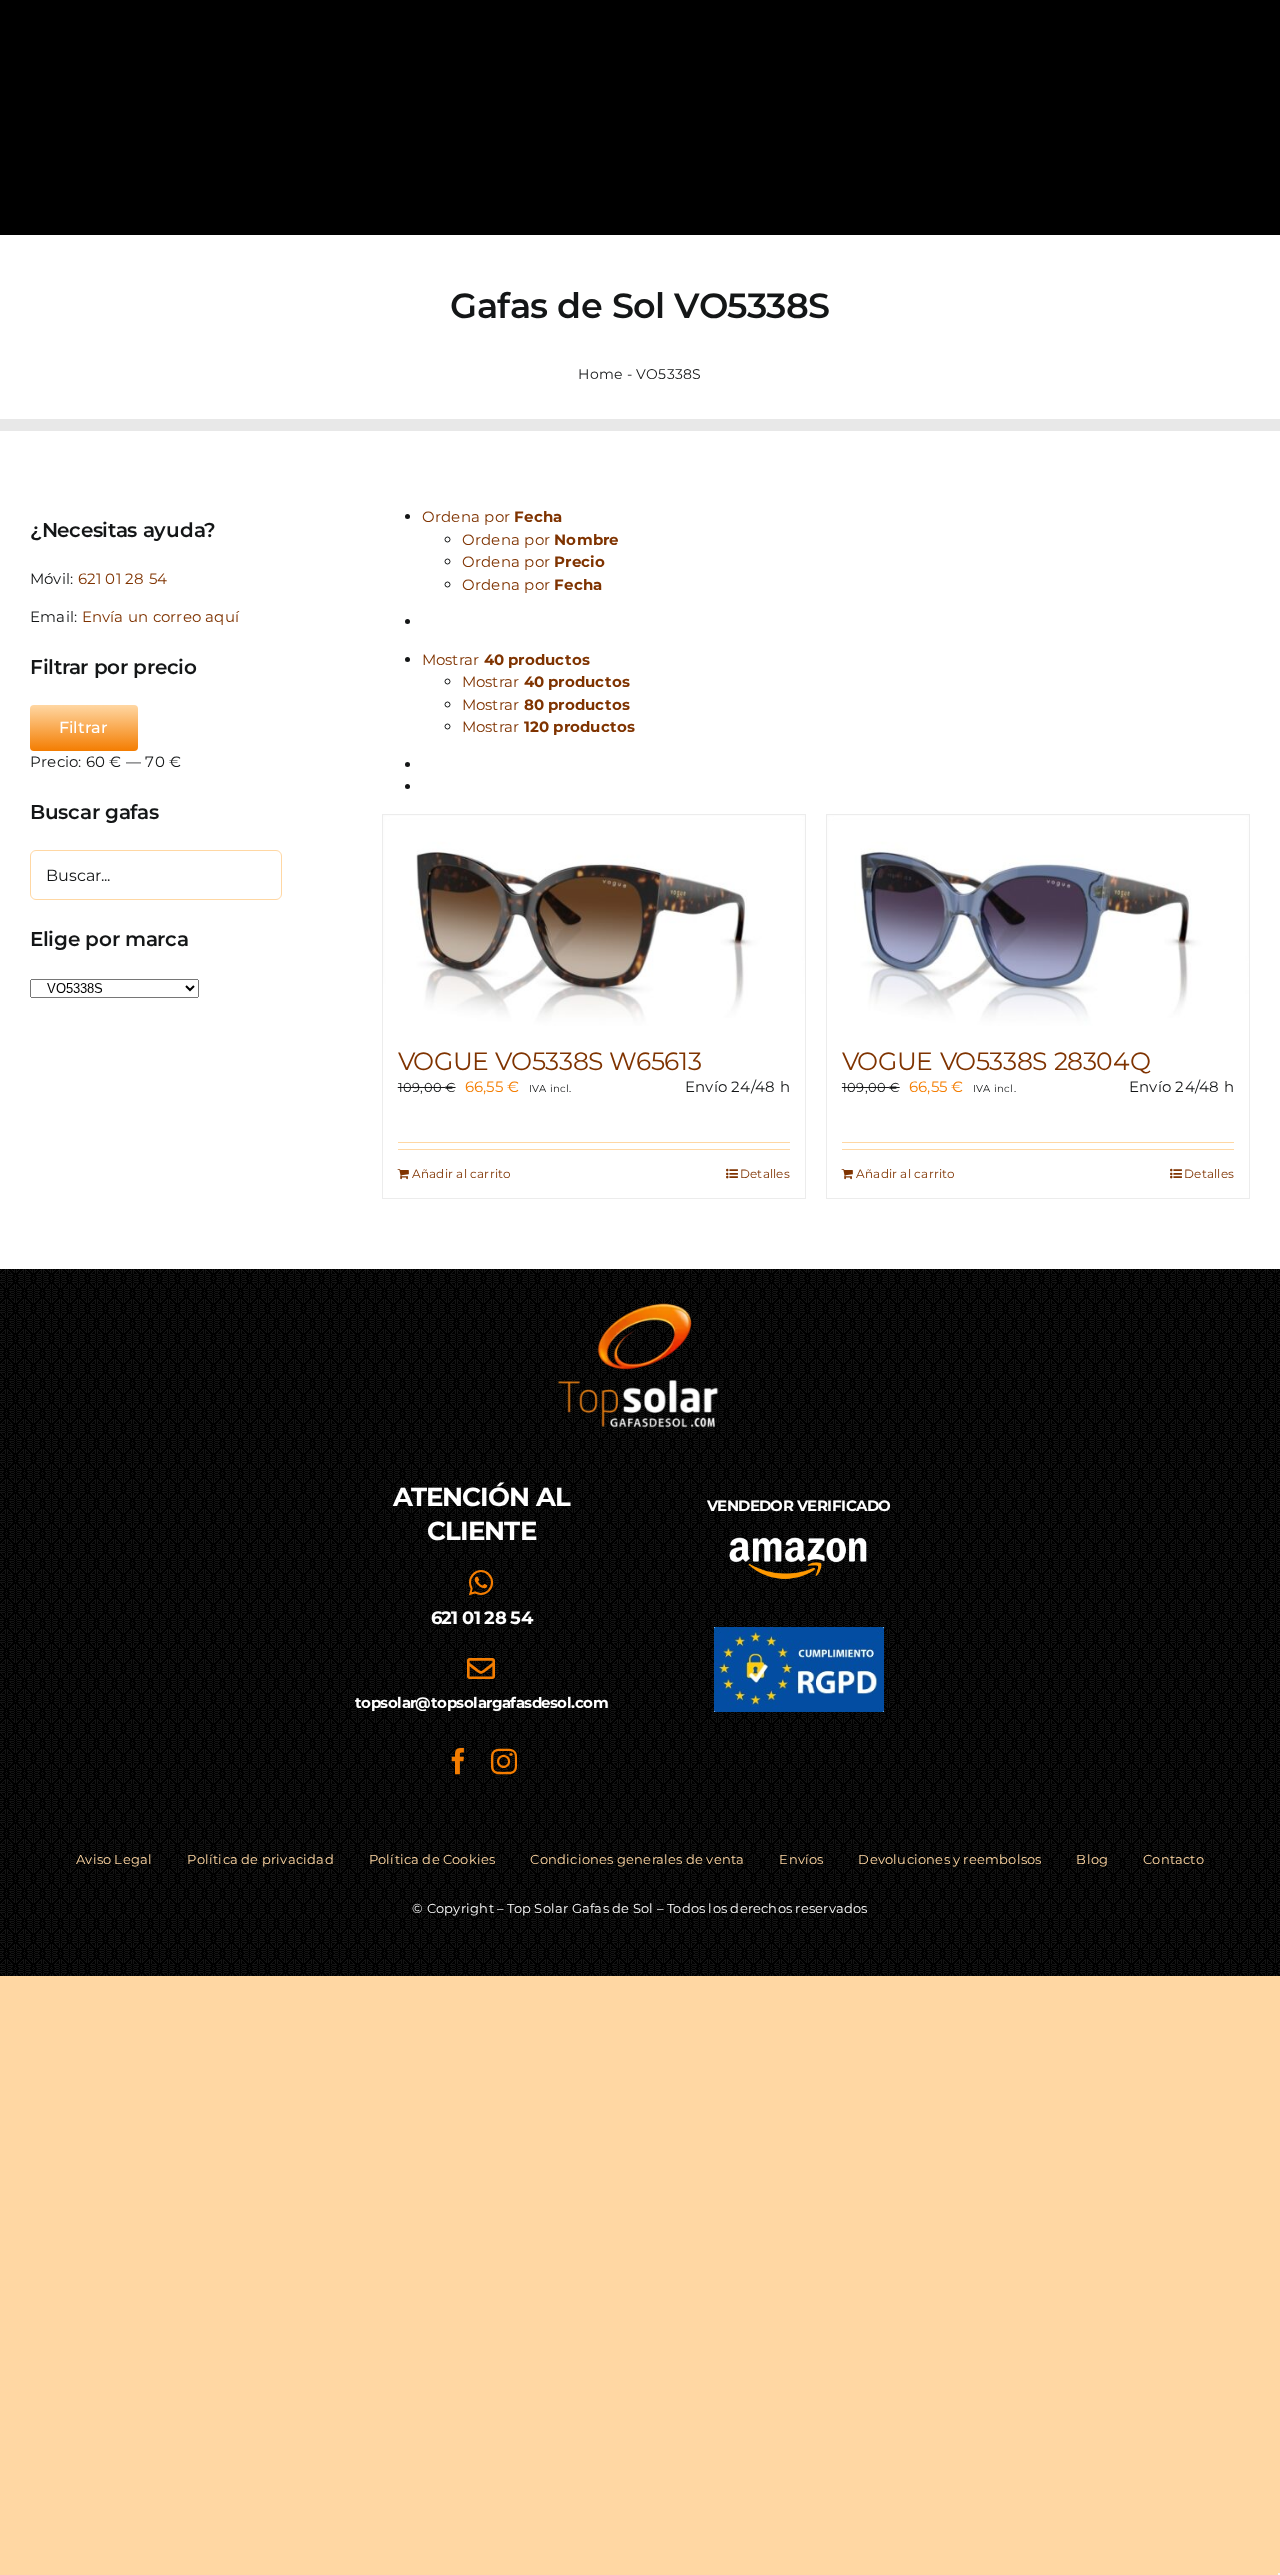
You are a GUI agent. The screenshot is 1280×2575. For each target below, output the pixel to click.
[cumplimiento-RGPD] (799, 1634)
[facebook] (458, 1761)
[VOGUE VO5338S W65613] (594, 920)
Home (600, 374)
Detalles (765, 1173)
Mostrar (546, 681)
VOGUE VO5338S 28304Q (996, 1061)
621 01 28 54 (123, 578)
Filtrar (84, 727)
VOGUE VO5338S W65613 (550, 1061)
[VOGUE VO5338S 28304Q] (1038, 920)
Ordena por (540, 539)
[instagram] (504, 1761)
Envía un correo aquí (161, 616)
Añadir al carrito (462, 1173)
